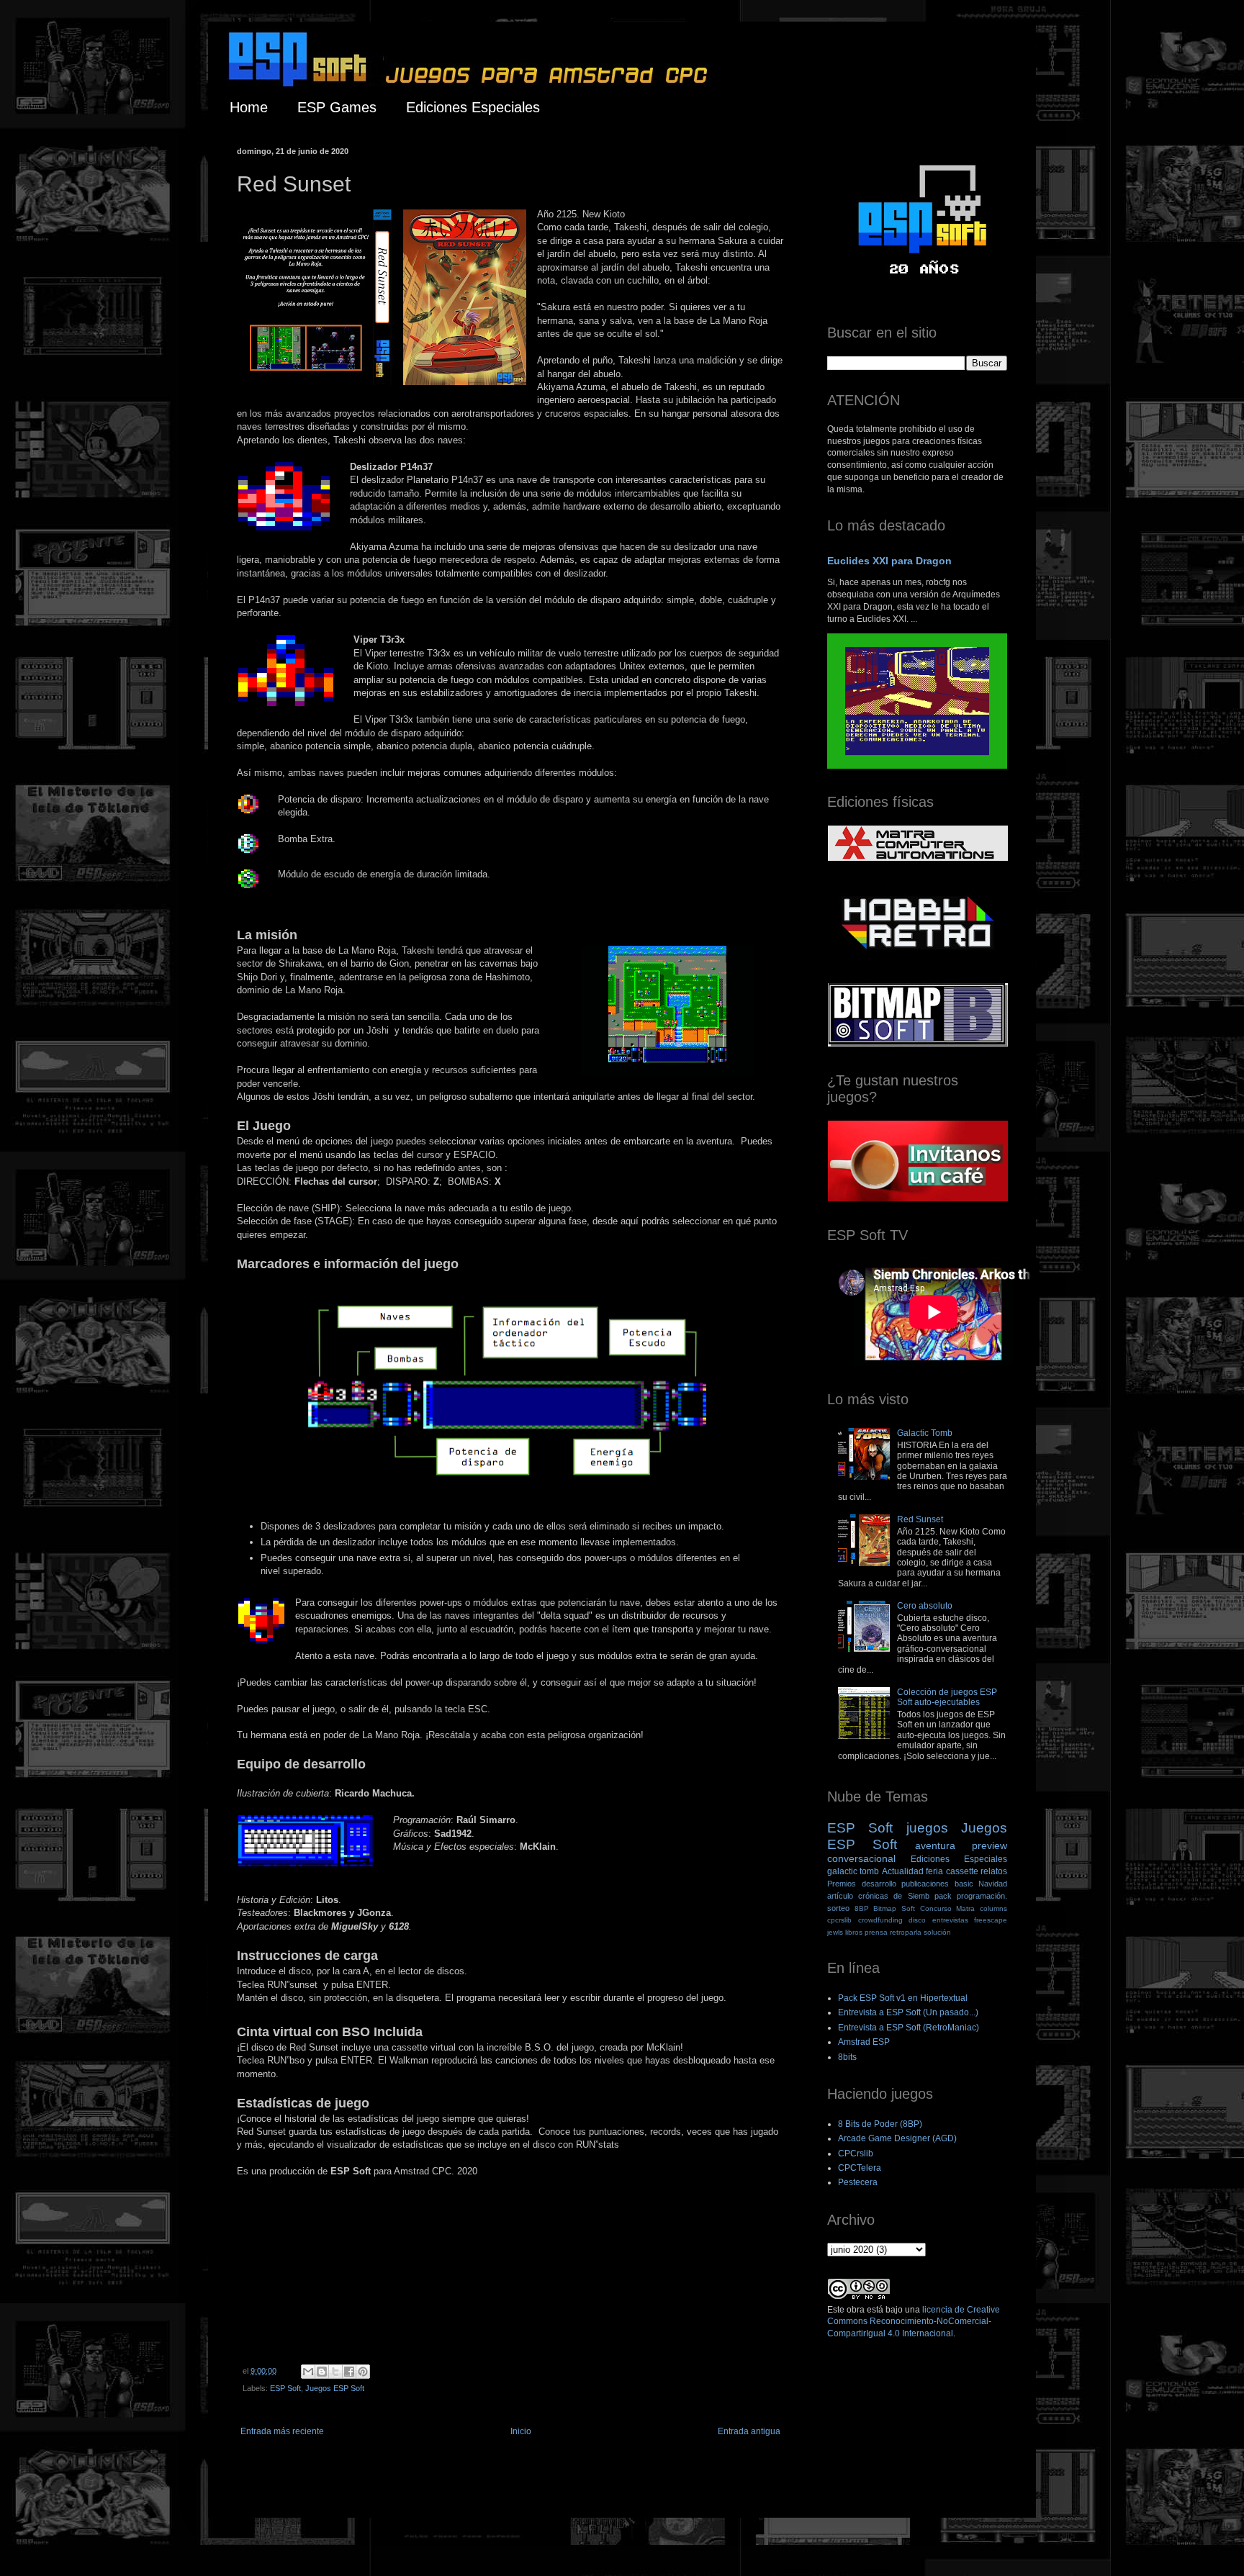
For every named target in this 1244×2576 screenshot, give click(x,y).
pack (943, 1896)
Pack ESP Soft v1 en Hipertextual (903, 1998)
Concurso (936, 1908)
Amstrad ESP (864, 2042)
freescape (991, 1920)
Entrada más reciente (282, 2431)
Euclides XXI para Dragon (889, 561)
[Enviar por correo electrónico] (308, 2372)
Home (249, 107)
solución (937, 1932)
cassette (962, 1871)
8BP (862, 1908)
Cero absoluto (925, 1606)
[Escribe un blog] (322, 2372)
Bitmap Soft (894, 1908)
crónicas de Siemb (893, 1896)
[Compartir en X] (335, 2372)
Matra (965, 1908)
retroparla (906, 1932)
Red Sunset (920, 1519)
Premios (842, 1884)
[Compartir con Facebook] (349, 2372)
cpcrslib (839, 1920)
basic (964, 1884)
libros (854, 1932)
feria (934, 1871)
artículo (840, 1896)
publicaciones (925, 1884)
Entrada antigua (749, 2431)
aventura (935, 1845)
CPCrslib (856, 2154)
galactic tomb (853, 1871)
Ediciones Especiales (473, 107)
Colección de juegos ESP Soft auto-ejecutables (947, 1697)
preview (990, 1845)
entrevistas (950, 1920)
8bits (847, 2057)
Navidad (993, 1884)
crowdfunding (880, 1920)
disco (917, 1920)
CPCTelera (860, 2168)
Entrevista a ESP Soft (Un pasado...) (908, 2012)
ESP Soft (285, 2388)
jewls (835, 1932)
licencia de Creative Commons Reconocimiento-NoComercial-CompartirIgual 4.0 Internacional (914, 2322)
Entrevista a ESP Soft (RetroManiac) (909, 2028)
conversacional (861, 1858)
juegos (927, 1828)
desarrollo (879, 1884)
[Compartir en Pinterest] (363, 2372)
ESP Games (337, 107)
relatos (994, 1871)
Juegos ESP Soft (335, 2388)
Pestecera (858, 2182)
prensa (876, 1932)
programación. (982, 1896)
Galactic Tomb (925, 1433)
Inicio (521, 2431)
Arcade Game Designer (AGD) (897, 2138)
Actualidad (903, 1871)
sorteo (838, 1908)
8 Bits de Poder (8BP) (880, 2124)
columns (993, 1908)
